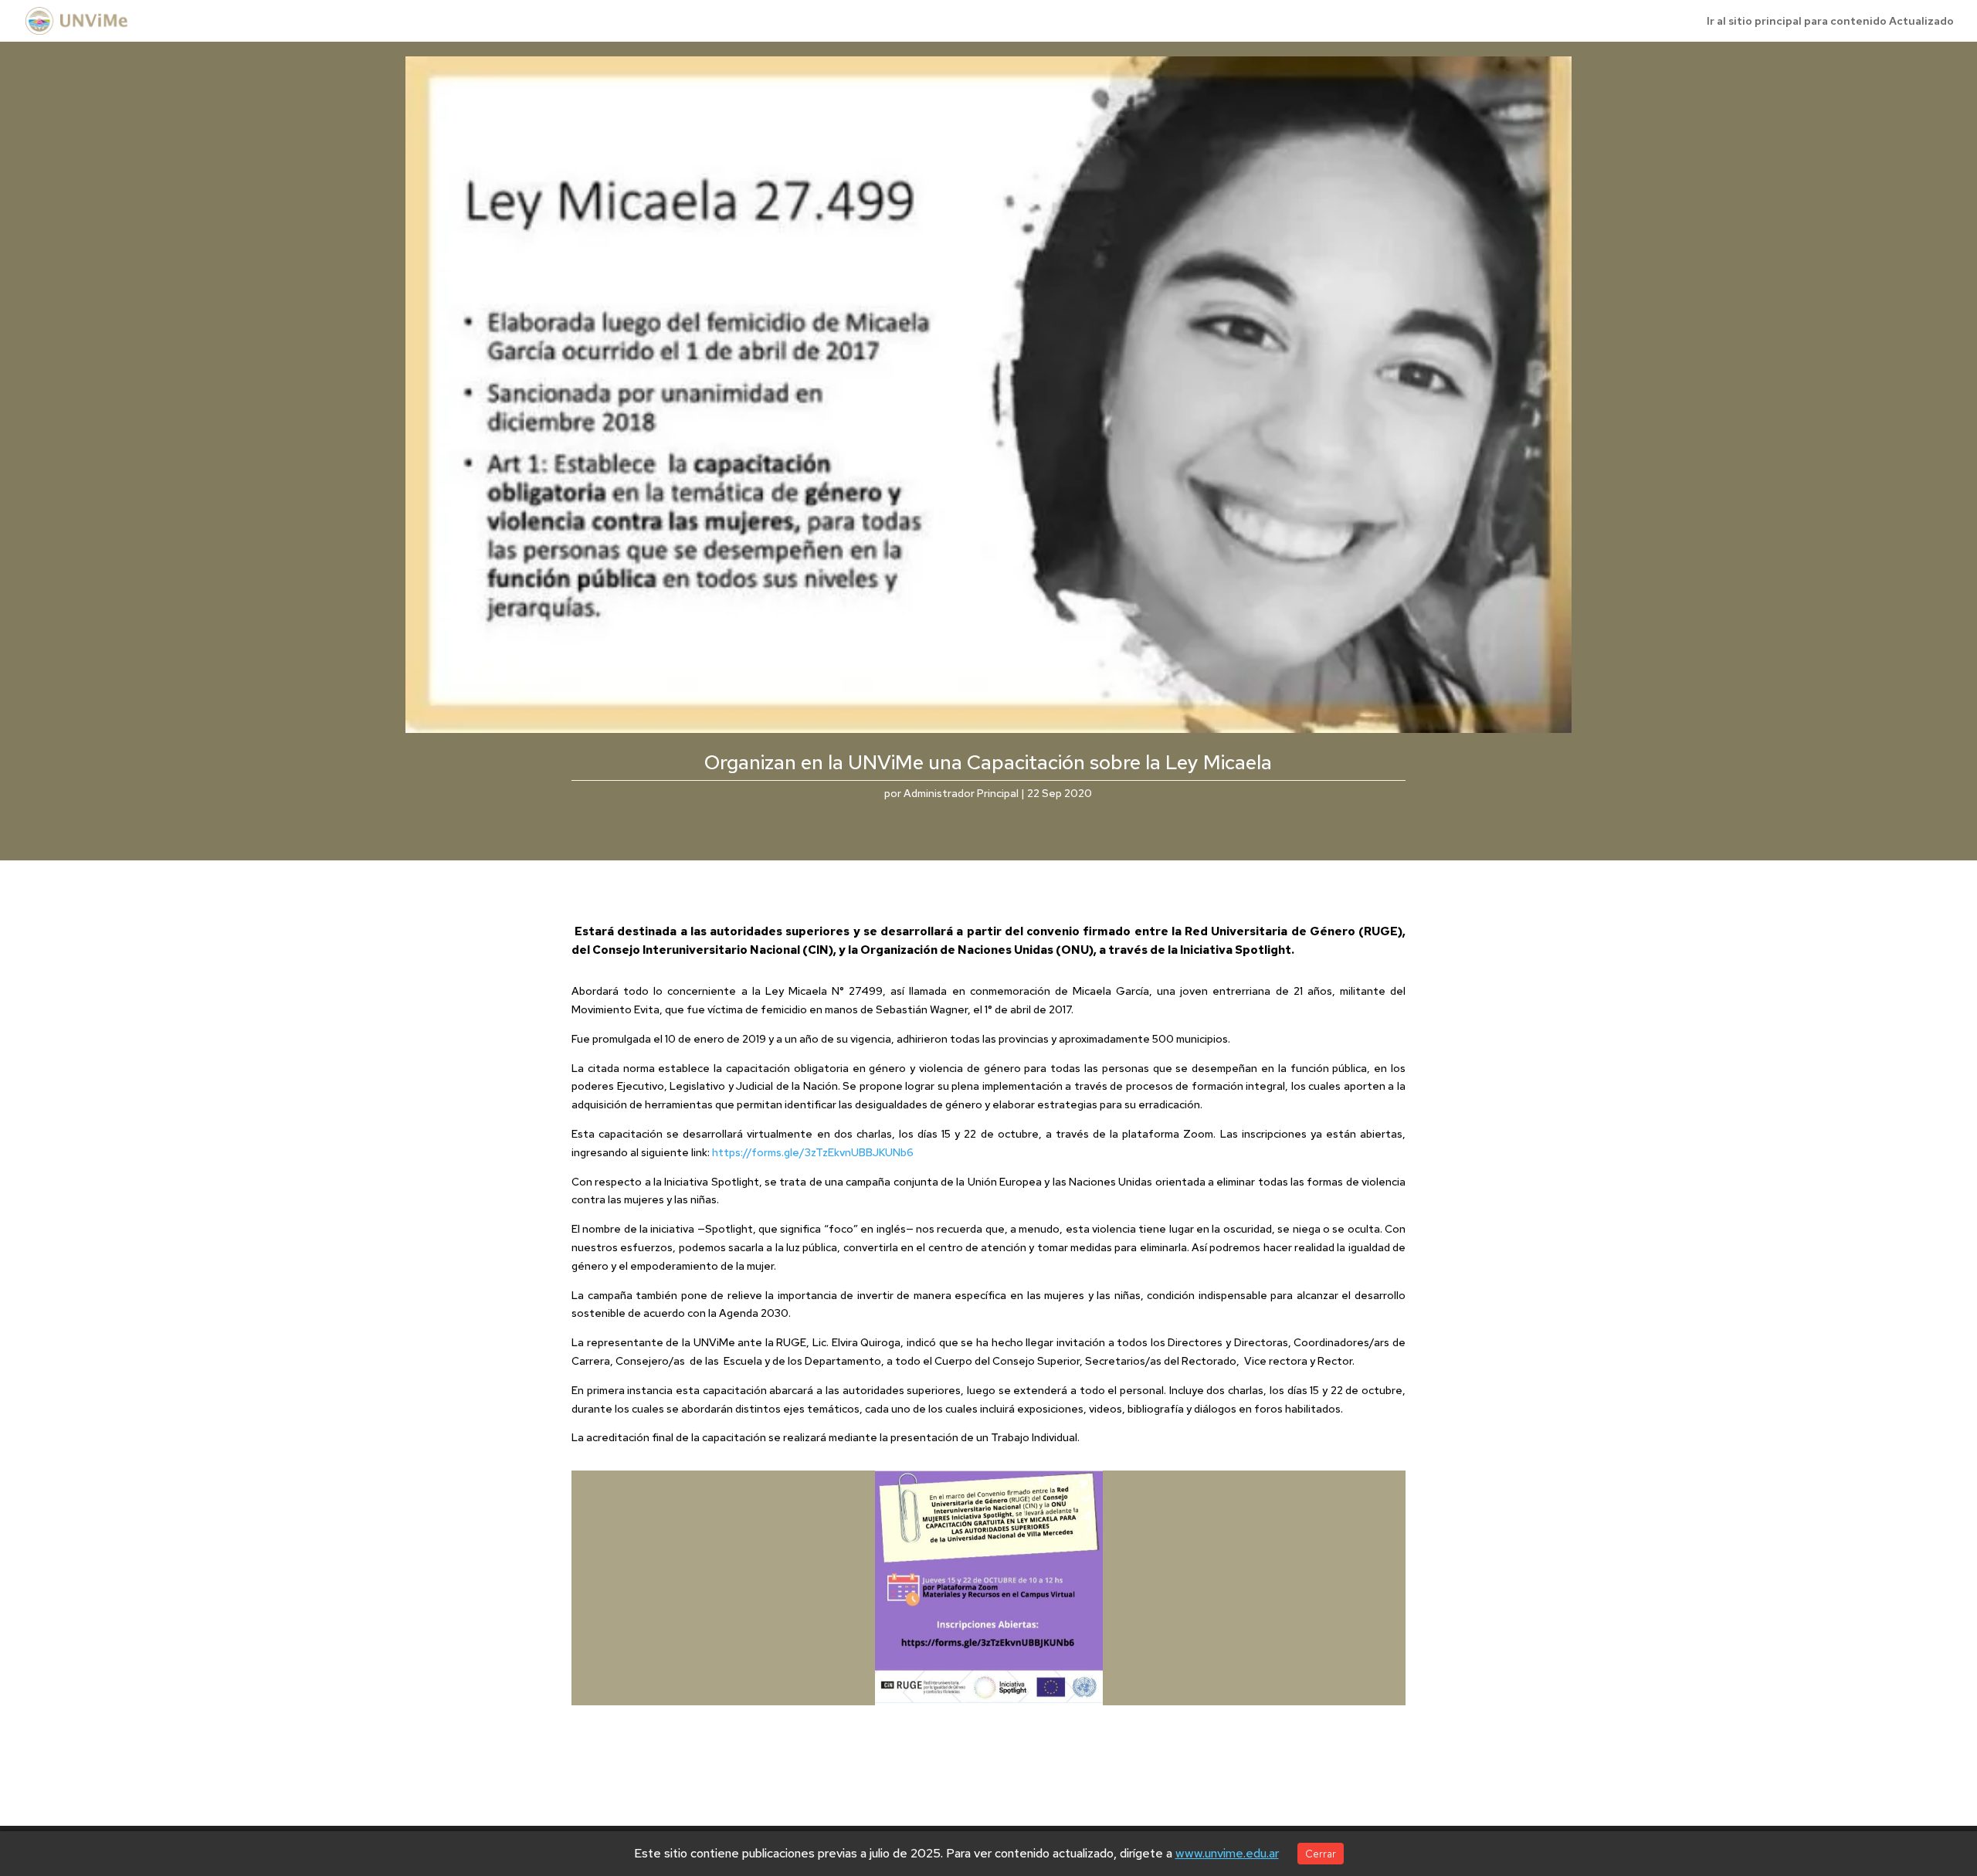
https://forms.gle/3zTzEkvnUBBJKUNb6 (813, 1152)
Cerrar (1321, 1854)
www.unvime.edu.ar (1227, 1853)
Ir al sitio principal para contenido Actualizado (1830, 22)
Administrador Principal (961, 793)
